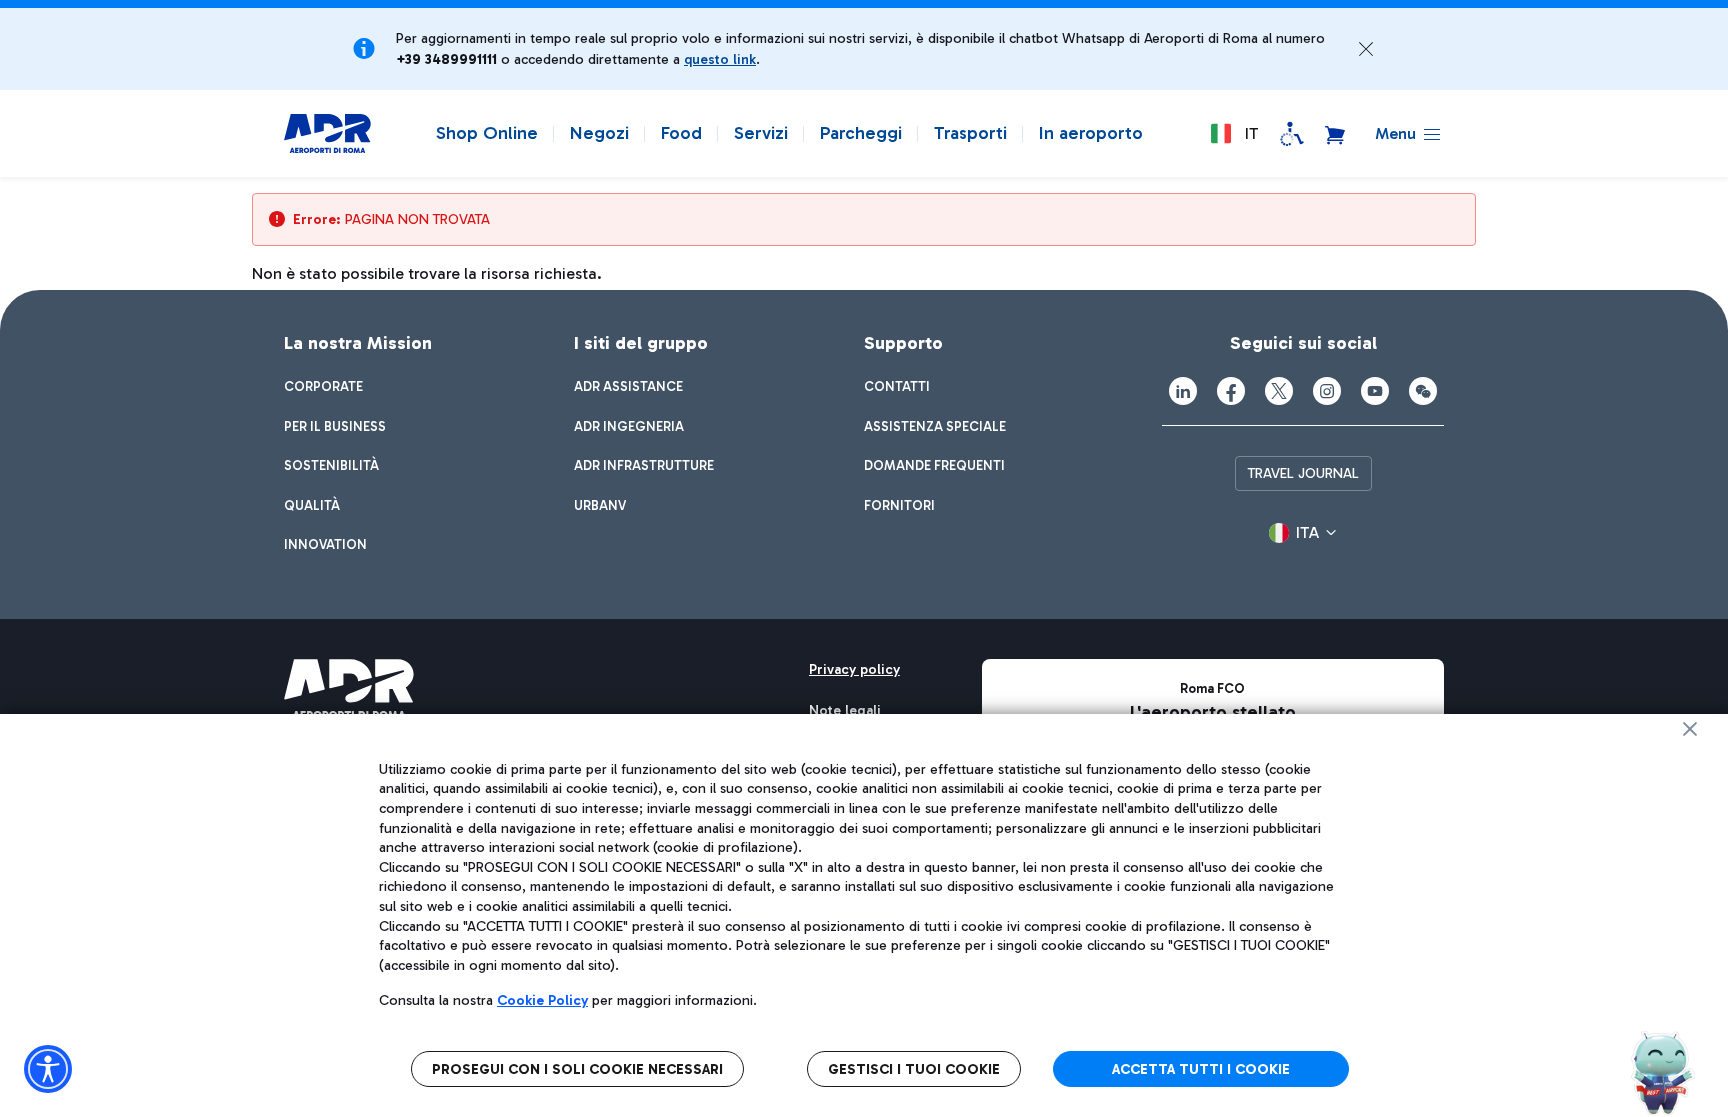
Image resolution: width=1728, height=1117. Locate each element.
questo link (720, 59)
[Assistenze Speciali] (1292, 134)
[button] (1366, 49)
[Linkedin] (1183, 391)
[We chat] (1423, 391)
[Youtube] (1375, 391)
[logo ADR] (327, 134)
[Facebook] (1231, 391)
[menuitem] (323, 387)
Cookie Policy (542, 1000)
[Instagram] (1327, 391)
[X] (1279, 391)
